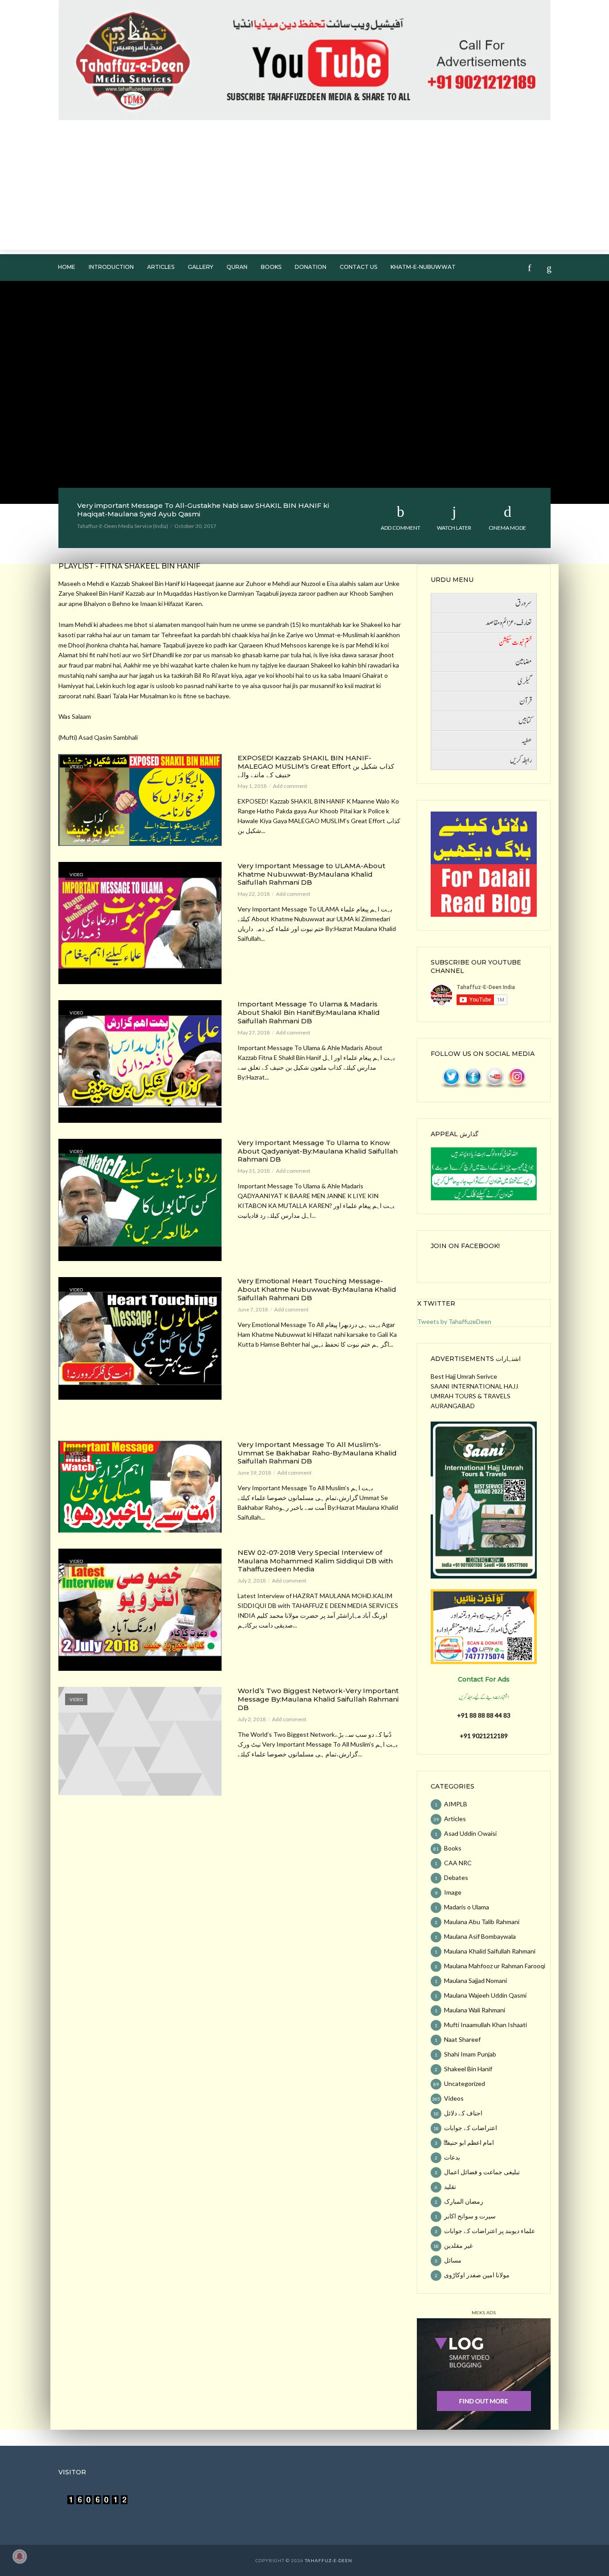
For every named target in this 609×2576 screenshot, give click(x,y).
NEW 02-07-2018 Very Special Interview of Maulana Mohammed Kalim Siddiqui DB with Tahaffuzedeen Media (315, 1561)
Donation (311, 267)
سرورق (524, 603)
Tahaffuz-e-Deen (329, 2560)
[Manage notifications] (20, 2556)
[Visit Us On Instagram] (516, 1077)
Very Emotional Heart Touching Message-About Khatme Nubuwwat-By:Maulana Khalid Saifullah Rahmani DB (317, 1290)
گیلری (525, 682)
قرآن (526, 701)
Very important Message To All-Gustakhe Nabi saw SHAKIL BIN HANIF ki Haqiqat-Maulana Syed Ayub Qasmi (203, 510)
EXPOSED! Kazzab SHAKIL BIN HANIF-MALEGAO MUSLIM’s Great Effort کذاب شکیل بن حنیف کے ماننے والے (316, 767)
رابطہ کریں (521, 760)
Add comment (401, 528)
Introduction (111, 267)
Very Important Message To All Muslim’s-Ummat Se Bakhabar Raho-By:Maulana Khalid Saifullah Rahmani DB (317, 1453)
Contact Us (358, 267)
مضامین (524, 662)
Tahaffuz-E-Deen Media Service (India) (123, 526)
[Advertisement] (304, 187)
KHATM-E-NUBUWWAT (423, 267)
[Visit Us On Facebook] (473, 1077)
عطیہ (527, 741)
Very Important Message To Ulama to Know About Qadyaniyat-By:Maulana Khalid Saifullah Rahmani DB (318, 1151)
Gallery (200, 267)
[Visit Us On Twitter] (451, 1077)
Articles (161, 267)
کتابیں (525, 721)
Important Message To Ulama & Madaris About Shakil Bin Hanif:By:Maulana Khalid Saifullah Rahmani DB (309, 1013)
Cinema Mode (507, 528)
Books (271, 267)
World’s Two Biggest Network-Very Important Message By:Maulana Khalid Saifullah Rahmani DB (318, 1699)
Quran (237, 267)
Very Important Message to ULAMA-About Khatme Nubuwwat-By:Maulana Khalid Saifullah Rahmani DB (311, 874)
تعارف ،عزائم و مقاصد (509, 623)
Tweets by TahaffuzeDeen (454, 1321)
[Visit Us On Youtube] (495, 1077)
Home (67, 267)
